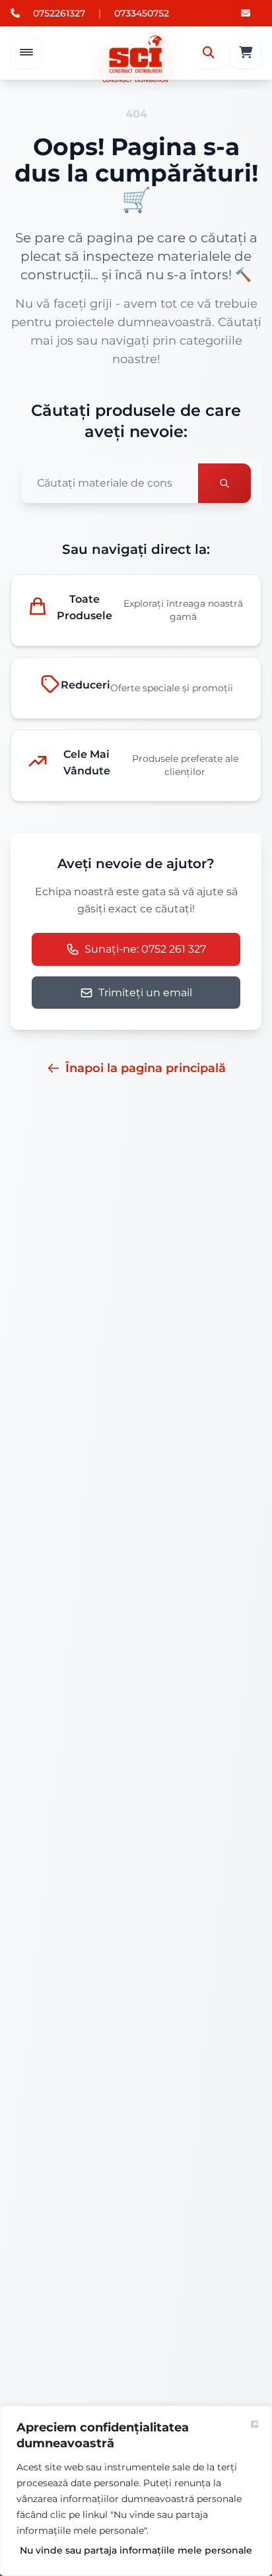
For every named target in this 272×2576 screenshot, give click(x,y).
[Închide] (255, 2424)
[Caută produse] (209, 53)
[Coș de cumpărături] (246, 53)
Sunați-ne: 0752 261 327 (145, 949)
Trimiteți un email (145, 993)
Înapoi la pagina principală (146, 1068)
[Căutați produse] (224, 483)
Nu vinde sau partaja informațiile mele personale (136, 2550)
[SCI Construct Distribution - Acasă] (136, 53)
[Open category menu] (26, 53)
